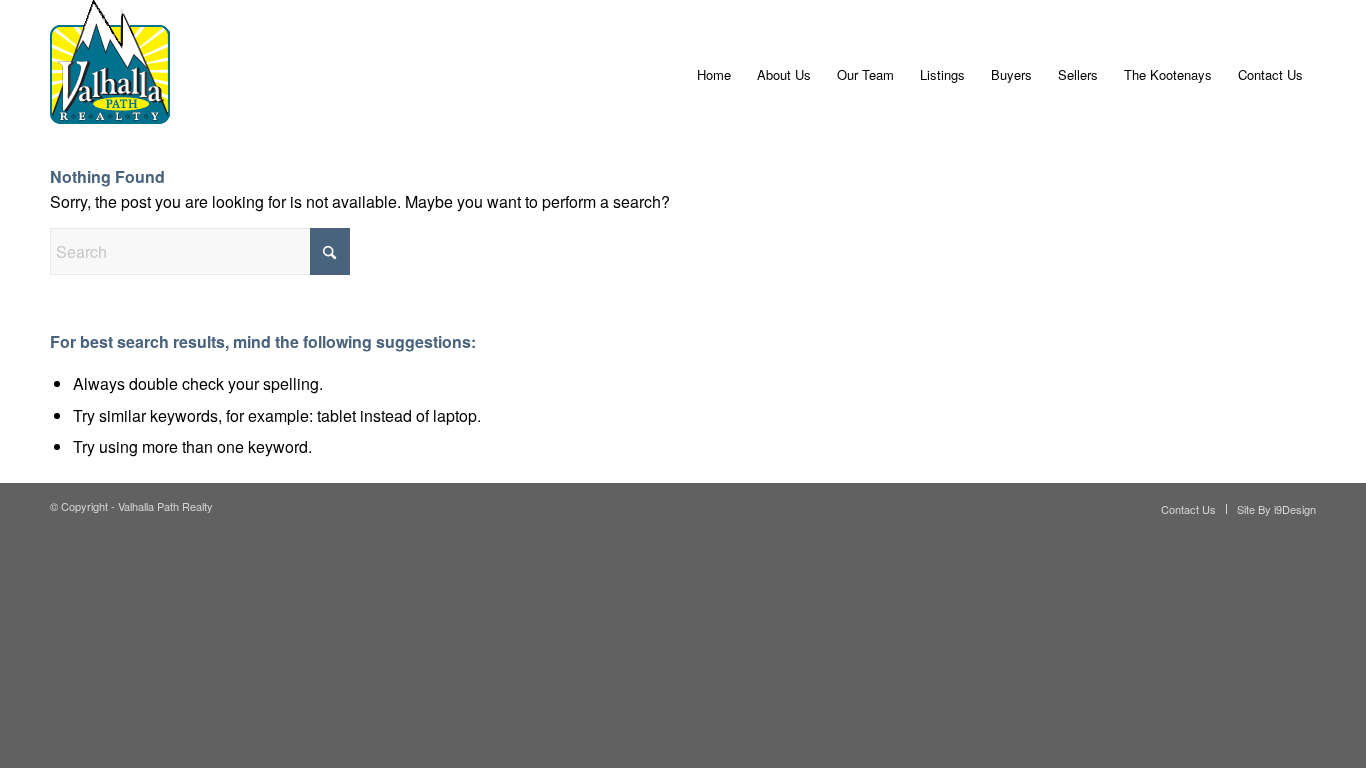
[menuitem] (714, 75)
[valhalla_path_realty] (110, 75)
